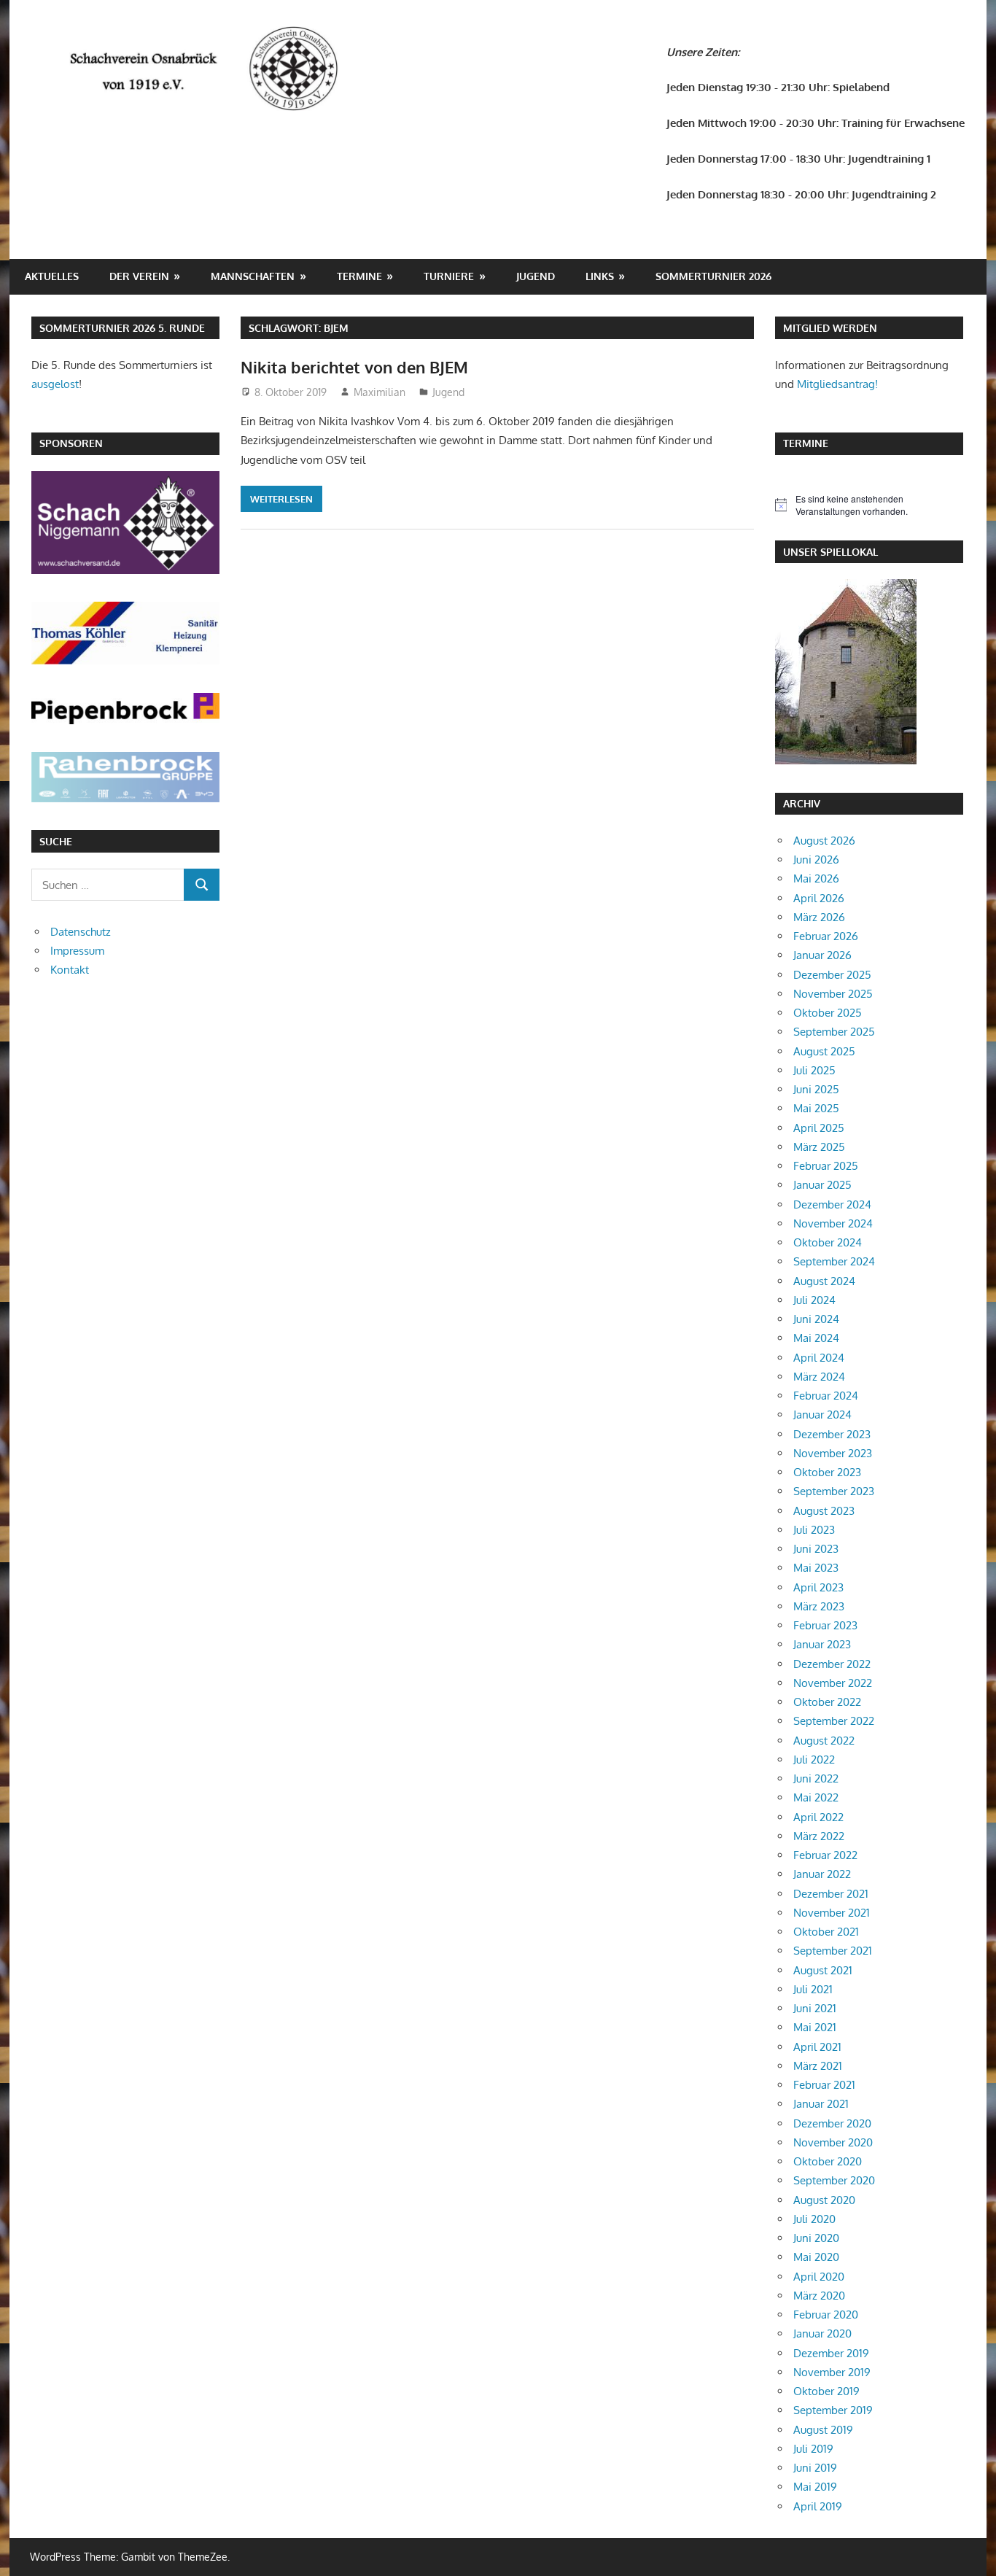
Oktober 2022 (827, 1702)
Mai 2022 (816, 1797)
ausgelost (55, 384)
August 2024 (824, 1281)
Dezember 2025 (832, 975)
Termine (359, 276)
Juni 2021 (815, 2008)
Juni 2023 (816, 1549)
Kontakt (70, 970)
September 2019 (833, 2410)
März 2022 (819, 1836)
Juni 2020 (816, 2238)
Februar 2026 (826, 936)
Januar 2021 (821, 2104)
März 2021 (818, 2066)
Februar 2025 (826, 1166)
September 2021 (833, 1951)
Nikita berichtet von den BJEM (354, 367)
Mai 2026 (816, 878)
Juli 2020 (814, 2219)
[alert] (869, 505)
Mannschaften (253, 276)
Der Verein (139, 276)
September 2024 (834, 1261)
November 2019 (832, 2372)
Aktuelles (52, 276)
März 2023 (819, 1606)
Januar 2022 (822, 1874)
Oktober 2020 (828, 2161)
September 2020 (834, 2180)
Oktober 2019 (826, 2391)
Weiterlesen (281, 499)
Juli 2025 (814, 1070)
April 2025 (819, 1128)
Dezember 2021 (831, 1894)
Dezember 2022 (832, 1664)
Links (600, 276)
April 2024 (819, 1358)
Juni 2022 (816, 1778)
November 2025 (833, 994)
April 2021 (817, 2047)
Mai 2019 (815, 2487)
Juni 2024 (816, 1319)
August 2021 (823, 1970)
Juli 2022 (814, 1760)
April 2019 (818, 2506)
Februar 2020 (826, 2315)
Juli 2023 (814, 1530)
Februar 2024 (826, 1396)
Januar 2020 (822, 2333)
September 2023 (834, 1491)
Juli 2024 (814, 1300)
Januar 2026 (822, 955)
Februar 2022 (825, 1855)
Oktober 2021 (826, 1932)
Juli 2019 (813, 2449)
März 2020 (819, 2296)
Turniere (449, 276)
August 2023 (824, 1511)
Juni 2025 (816, 1089)
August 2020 (824, 2200)
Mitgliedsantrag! (837, 384)
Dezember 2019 (831, 2353)
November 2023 (833, 1453)
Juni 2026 (816, 860)
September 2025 (834, 1032)
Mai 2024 (816, 1338)
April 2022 (818, 1817)
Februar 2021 (824, 2085)
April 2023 (818, 1587)
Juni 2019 (815, 2468)
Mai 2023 (816, 1568)
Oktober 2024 (828, 1242)
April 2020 (819, 2277)
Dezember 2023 (832, 1434)
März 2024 (819, 1377)
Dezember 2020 (832, 2123)
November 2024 (833, 1223)
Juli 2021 (813, 1989)
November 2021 (832, 1913)
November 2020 (833, 2142)
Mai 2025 (816, 1108)
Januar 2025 (822, 1185)
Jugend (536, 276)
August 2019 (823, 2430)
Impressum (77, 951)
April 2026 (819, 898)
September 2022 (834, 1721)
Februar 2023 (825, 1625)
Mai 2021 (815, 2027)
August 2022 (824, 1741)
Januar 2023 (822, 1644)
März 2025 (819, 1147)
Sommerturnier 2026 (713, 276)
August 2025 (824, 1051)
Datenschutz (81, 932)
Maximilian (380, 392)
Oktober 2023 (827, 1472)
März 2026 (819, 917)
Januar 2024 (822, 1415)
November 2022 (833, 1683)
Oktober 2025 (828, 1013)
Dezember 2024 (832, 1204)
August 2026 (824, 841)
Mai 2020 (816, 2257)
